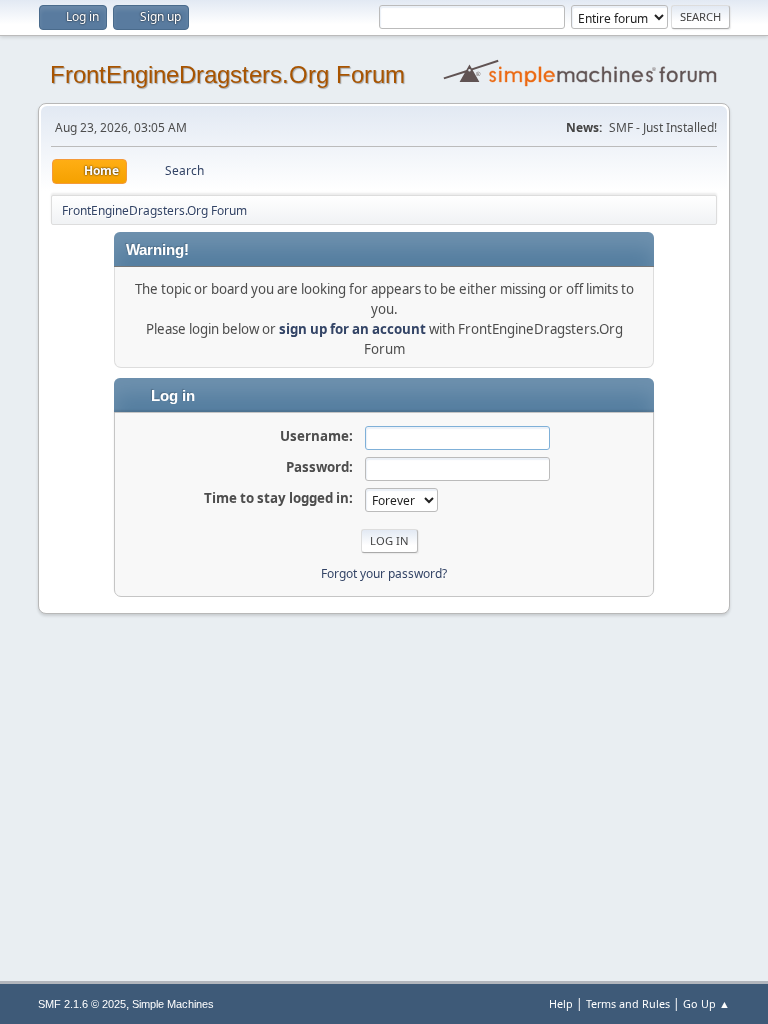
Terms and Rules (628, 1003)
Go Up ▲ (706, 1003)
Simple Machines (173, 1004)
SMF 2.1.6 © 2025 (82, 1004)
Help (561, 1003)
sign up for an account (352, 329)
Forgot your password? (384, 573)
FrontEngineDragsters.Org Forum (227, 74)
